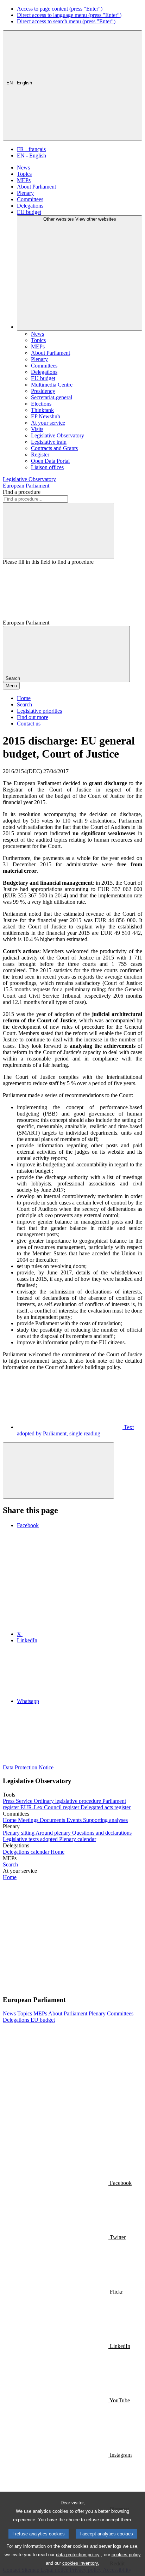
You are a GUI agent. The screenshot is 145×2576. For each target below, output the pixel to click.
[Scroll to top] (58, 1471)
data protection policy (78, 2555)
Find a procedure (22, 492)
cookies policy (126, 2555)
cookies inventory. (81, 2563)
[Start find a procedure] (58, 531)
